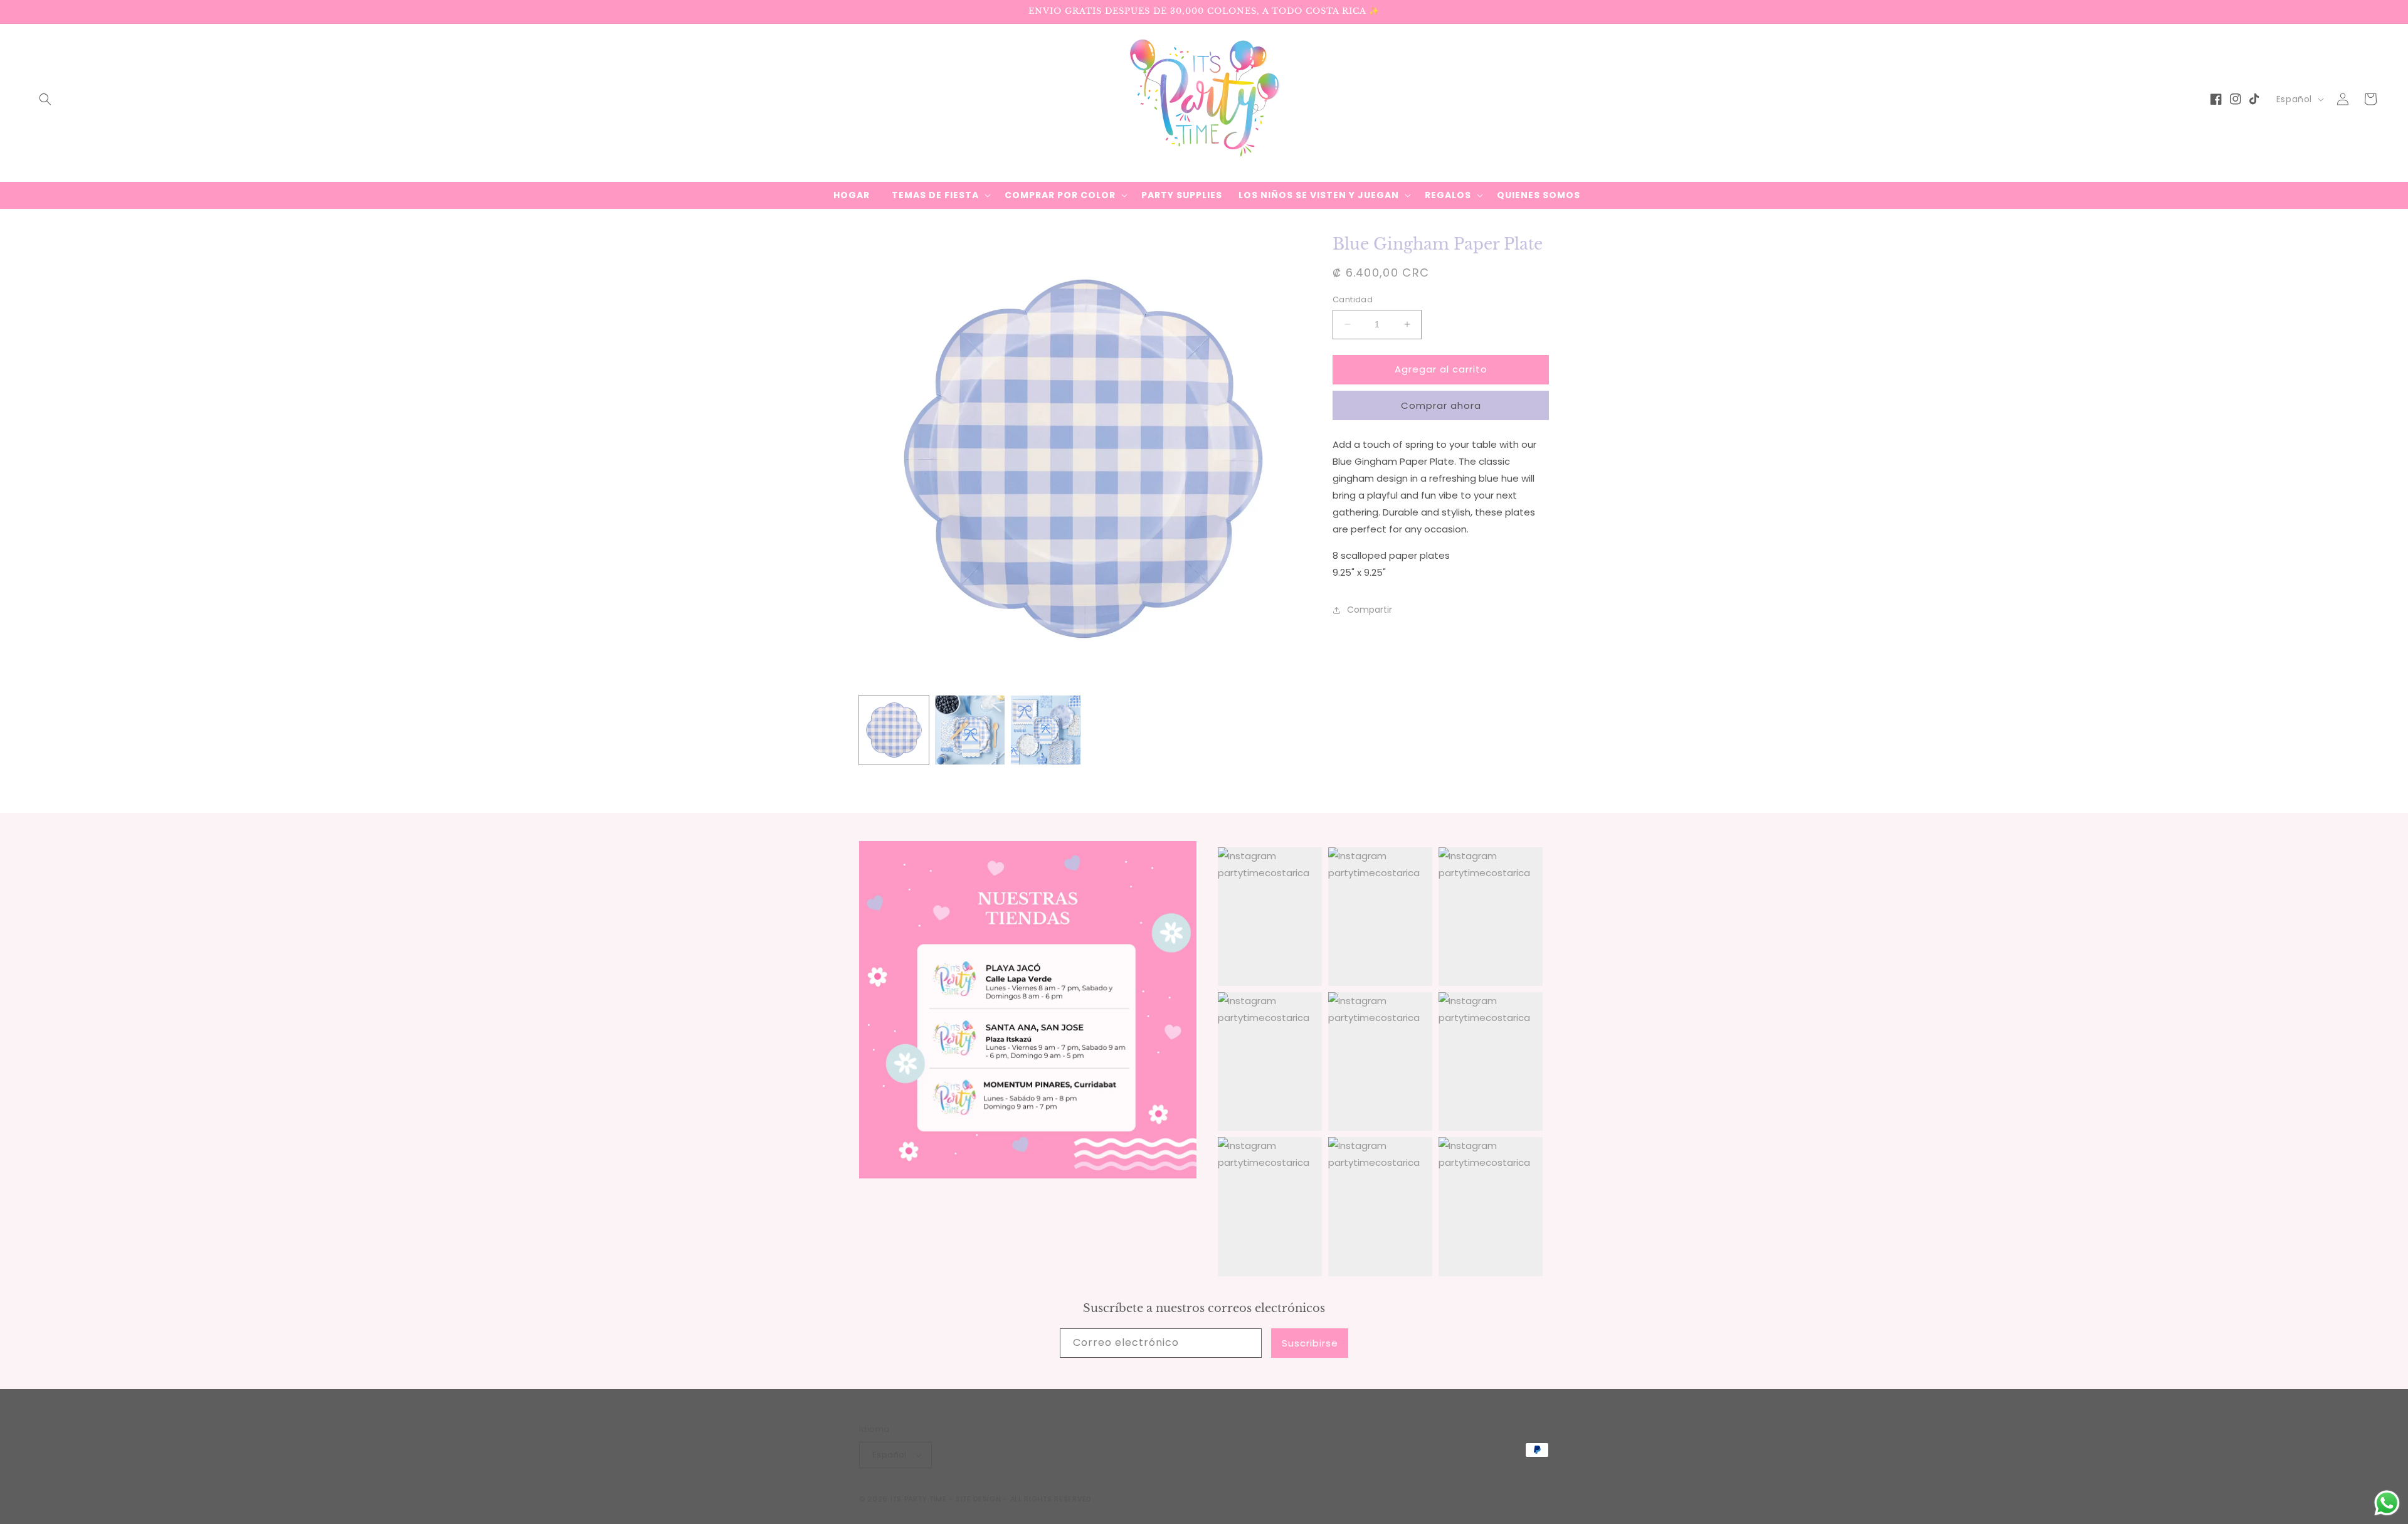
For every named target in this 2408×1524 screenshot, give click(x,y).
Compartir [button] (1370, 610)
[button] (45, 99)
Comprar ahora (1441, 405)
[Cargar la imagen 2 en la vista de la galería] (970, 730)
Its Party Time (919, 1499)
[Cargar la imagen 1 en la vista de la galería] (894, 730)
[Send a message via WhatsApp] (2387, 1503)
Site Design (979, 1499)
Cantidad (1353, 299)
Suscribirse (1310, 1343)
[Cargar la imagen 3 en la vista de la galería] (1046, 730)
